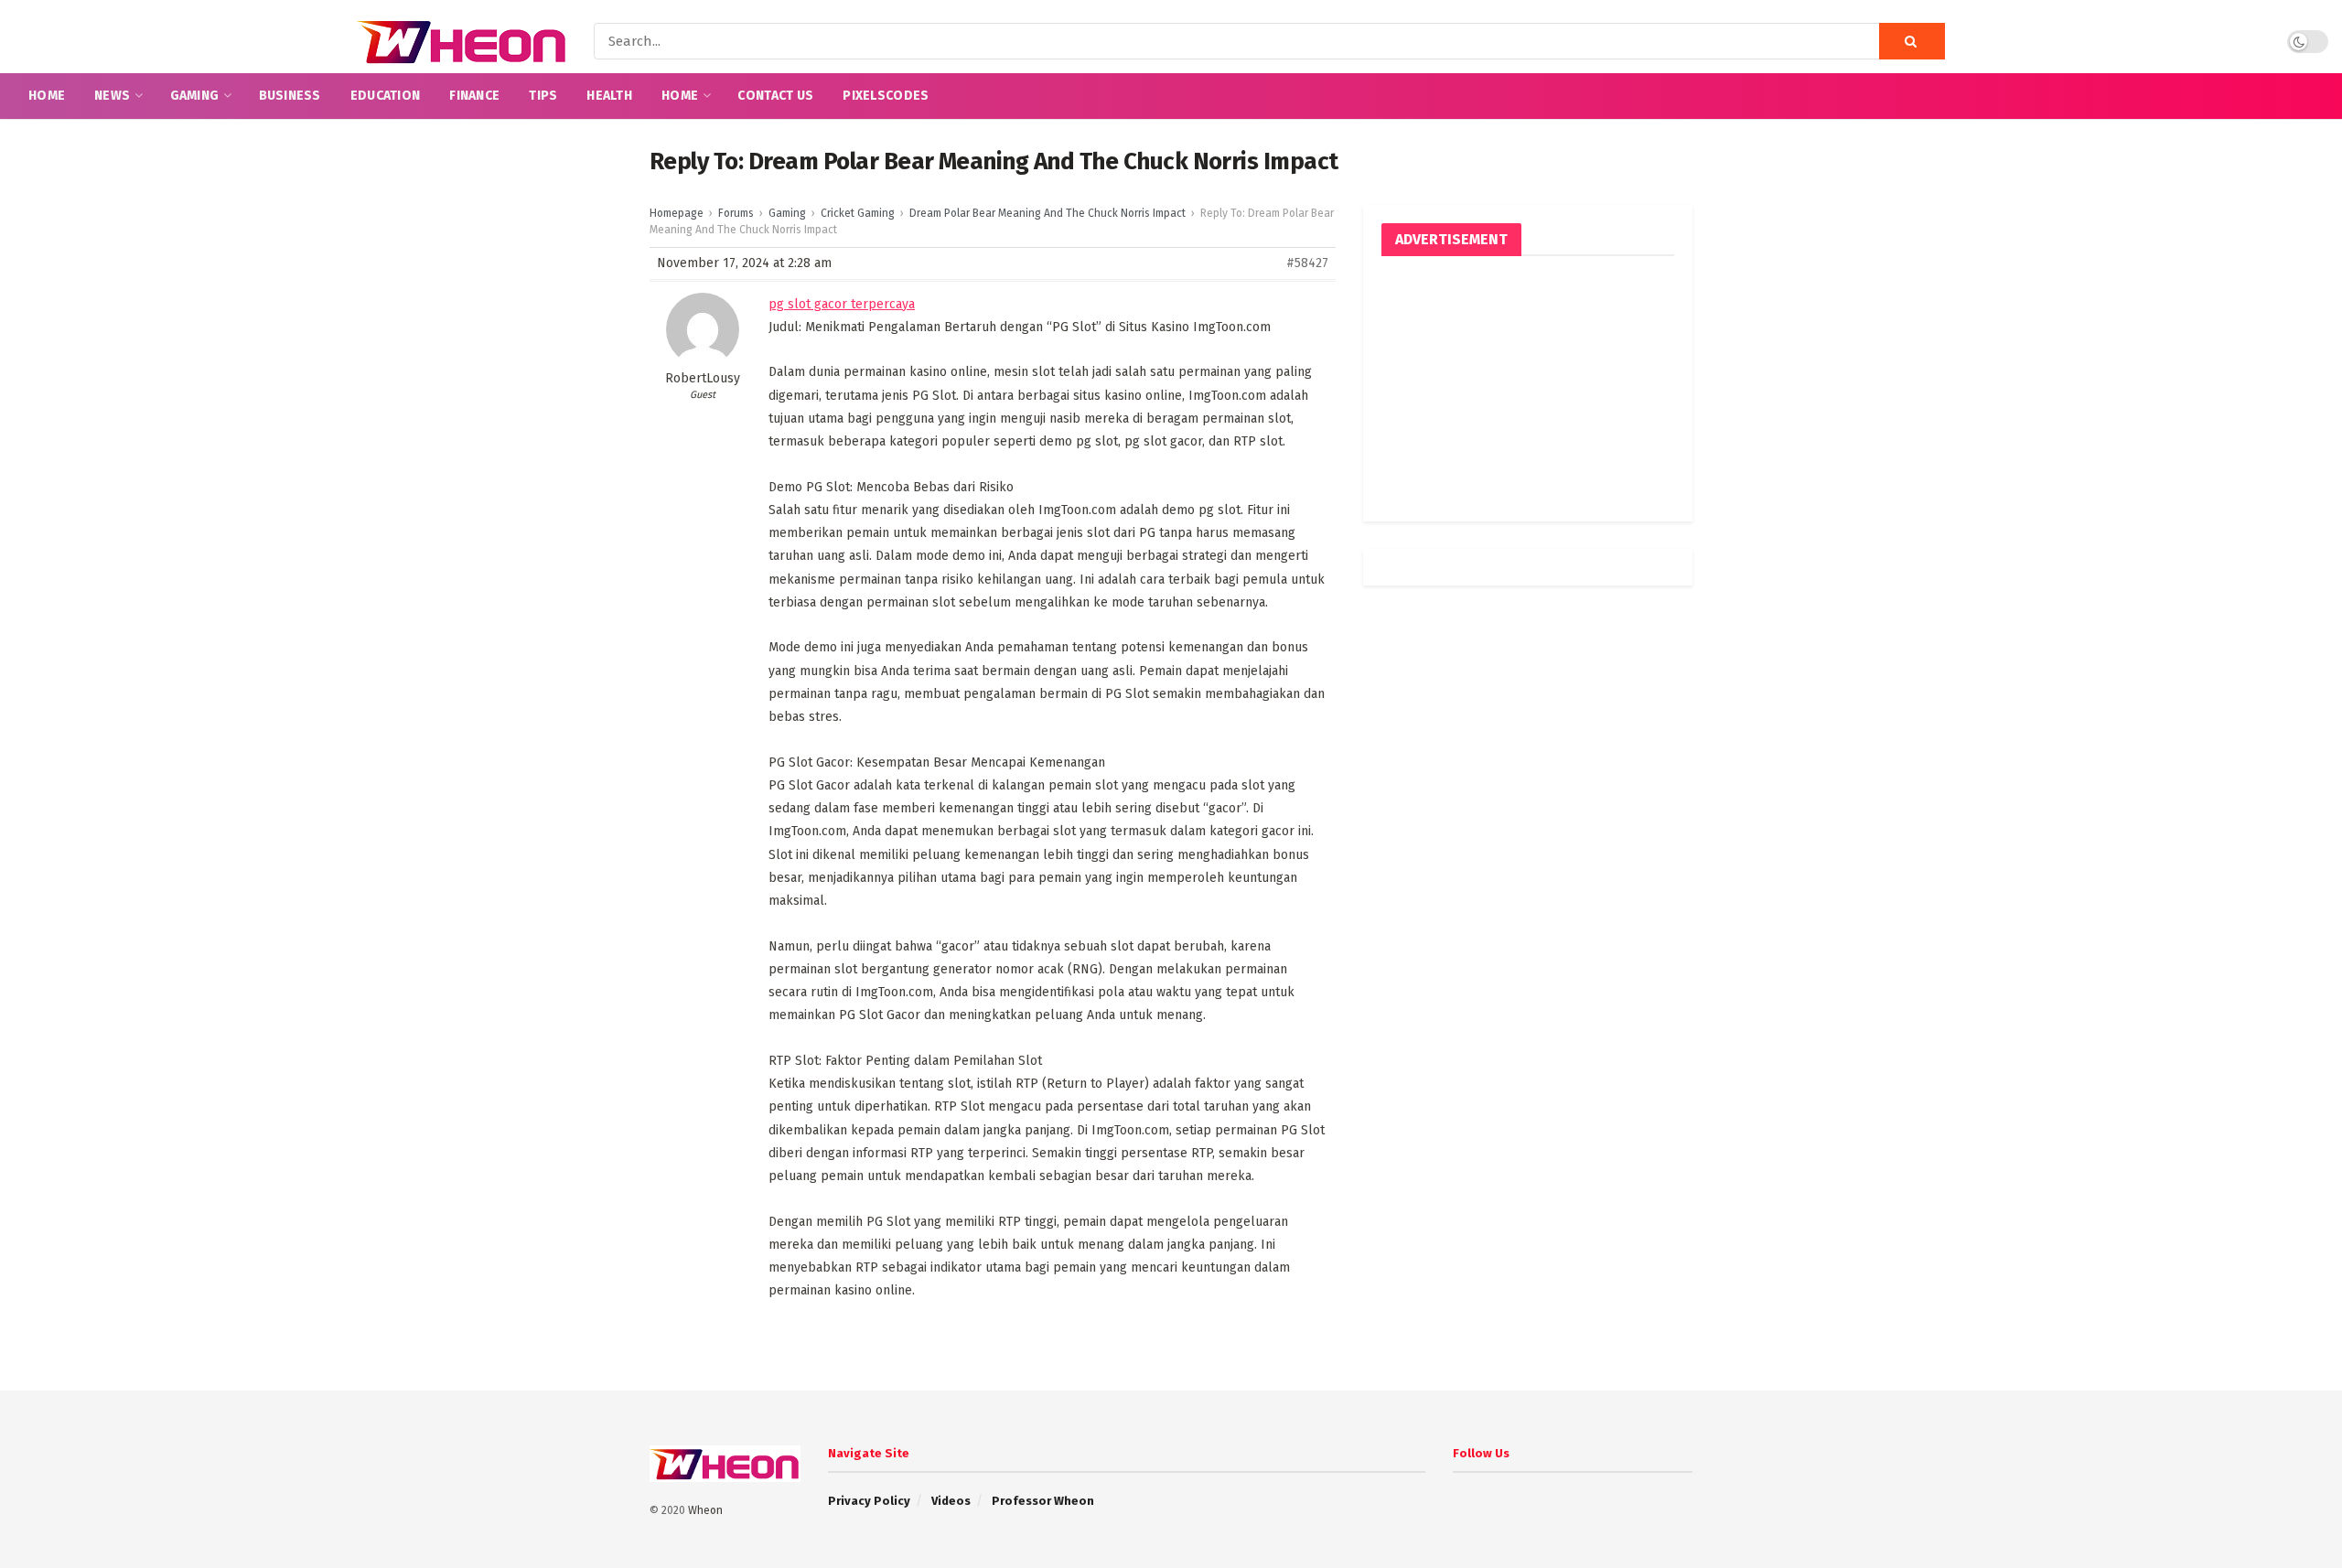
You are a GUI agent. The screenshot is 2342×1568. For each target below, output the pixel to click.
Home (47, 96)
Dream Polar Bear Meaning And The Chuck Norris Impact (1047, 213)
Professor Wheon (1043, 1501)
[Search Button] (1912, 41)
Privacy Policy (869, 1501)
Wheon (705, 1510)
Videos (951, 1501)
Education (386, 96)
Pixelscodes (886, 96)
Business (290, 96)
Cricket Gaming (858, 213)
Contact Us (775, 96)
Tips (543, 96)
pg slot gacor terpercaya (842, 304)
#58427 (1307, 263)
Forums (736, 213)
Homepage (677, 213)
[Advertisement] (1528, 389)
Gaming (195, 96)
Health (609, 96)
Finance (474, 96)
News (112, 96)
